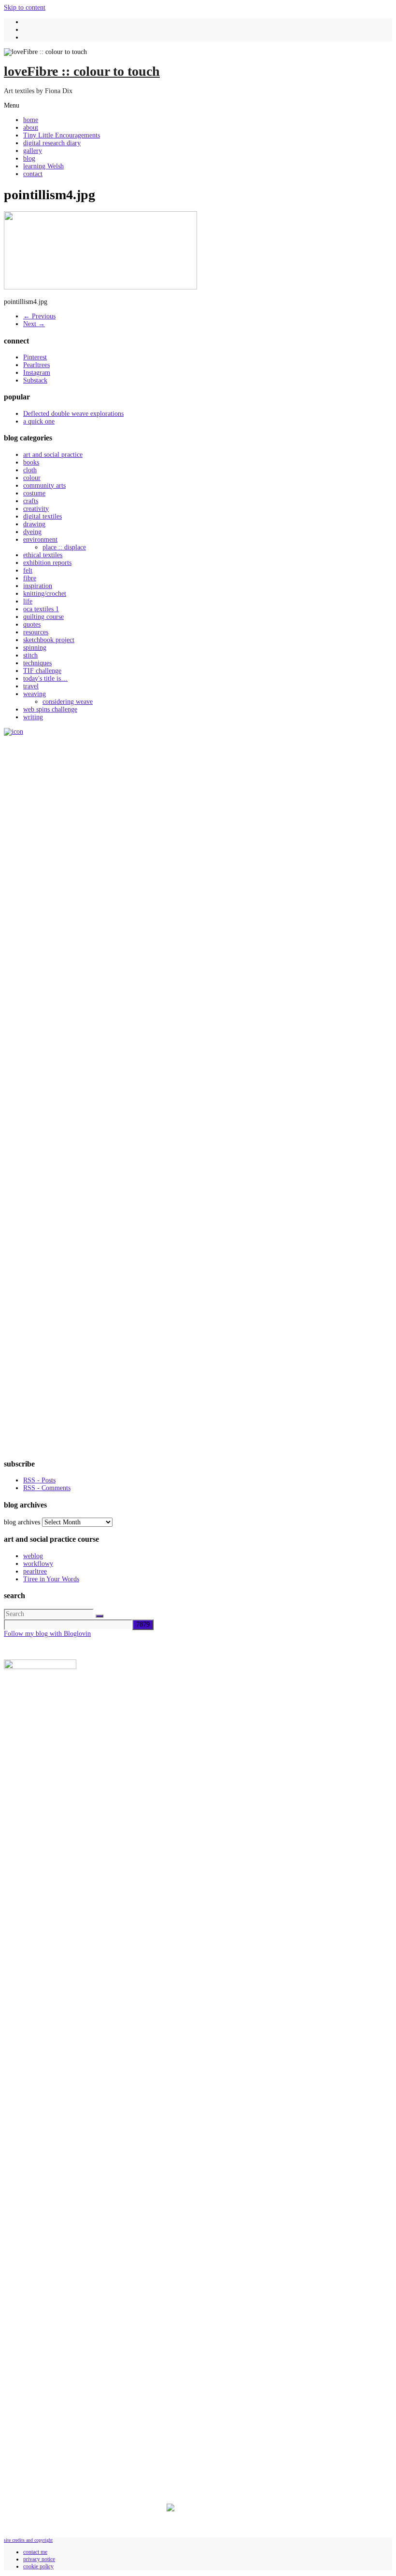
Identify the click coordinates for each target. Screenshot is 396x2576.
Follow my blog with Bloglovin (47, 1634)
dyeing (32, 532)
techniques (37, 663)
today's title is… (45, 678)
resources (36, 632)
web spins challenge (50, 709)
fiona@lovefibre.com (71, 2482)
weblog (33, 1556)
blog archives (22, 1522)
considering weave (68, 702)
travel (31, 686)
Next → (34, 324)
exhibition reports (47, 563)
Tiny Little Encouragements (62, 135)
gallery (33, 151)
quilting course (43, 617)
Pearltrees (36, 365)
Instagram (37, 373)
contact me (35, 2552)
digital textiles (42, 516)
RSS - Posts (39, 1480)
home (31, 120)
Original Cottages (68, 2528)
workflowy (38, 1564)
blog (29, 158)
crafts (31, 501)
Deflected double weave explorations (73, 414)
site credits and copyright (28, 2540)
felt (28, 570)
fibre (30, 578)
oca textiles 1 (41, 609)
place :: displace (64, 547)
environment (40, 540)
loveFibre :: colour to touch (82, 71)
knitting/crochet (45, 594)
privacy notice (39, 2559)
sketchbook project (49, 640)
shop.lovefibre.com (35, 2394)
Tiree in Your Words (51, 1579)
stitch (30, 655)
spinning (35, 648)
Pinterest (35, 357)
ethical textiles (43, 555)
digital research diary (52, 143)
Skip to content (25, 7)
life (28, 601)
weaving (35, 694)
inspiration (38, 586)
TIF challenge (42, 671)
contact (33, 174)
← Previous (39, 316)
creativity (36, 509)
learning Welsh (43, 166)
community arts (44, 486)
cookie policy (38, 2566)
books (31, 462)
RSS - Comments (47, 1488)
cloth (30, 470)
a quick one (39, 421)
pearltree (35, 1571)
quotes (32, 624)
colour (32, 478)
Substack (35, 380)
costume (34, 493)
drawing (34, 524)
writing (33, 717)
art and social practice (53, 455)
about (31, 128)
